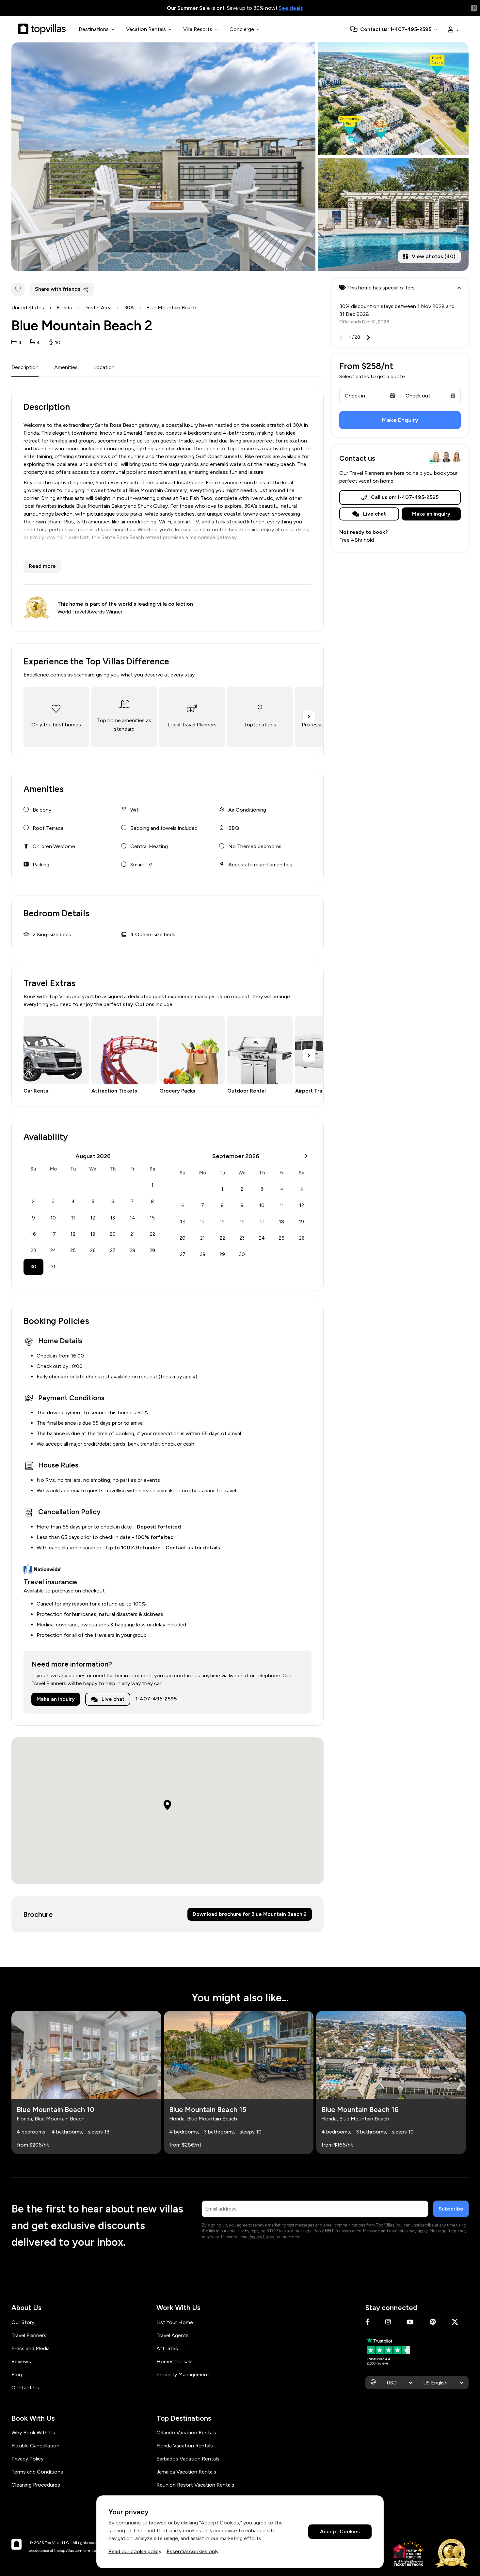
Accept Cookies (340, 2532)
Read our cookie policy (135, 2551)
